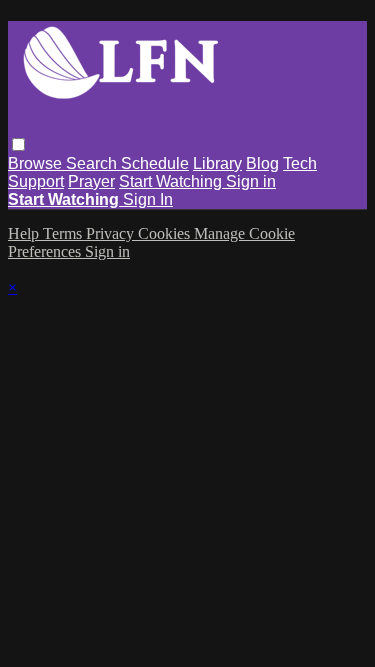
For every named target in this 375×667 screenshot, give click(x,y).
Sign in (251, 181)
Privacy (112, 233)
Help (25, 233)
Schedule (155, 163)
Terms (64, 233)
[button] (18, 144)
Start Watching (172, 181)
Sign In (148, 199)
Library (217, 163)
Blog (262, 163)
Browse (37, 163)
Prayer (91, 181)
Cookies (166, 233)
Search (93, 163)
